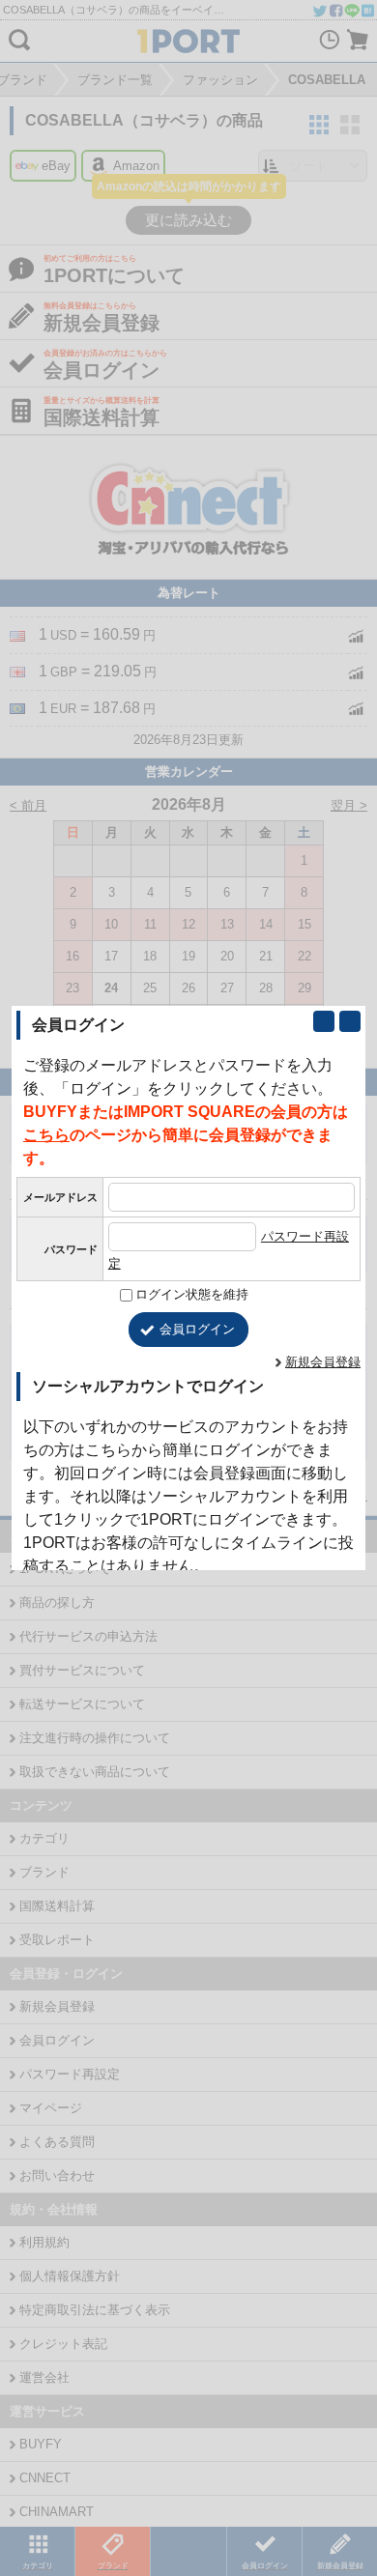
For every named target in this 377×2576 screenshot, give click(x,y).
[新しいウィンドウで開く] (324, 1021)
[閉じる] (350, 1021)
